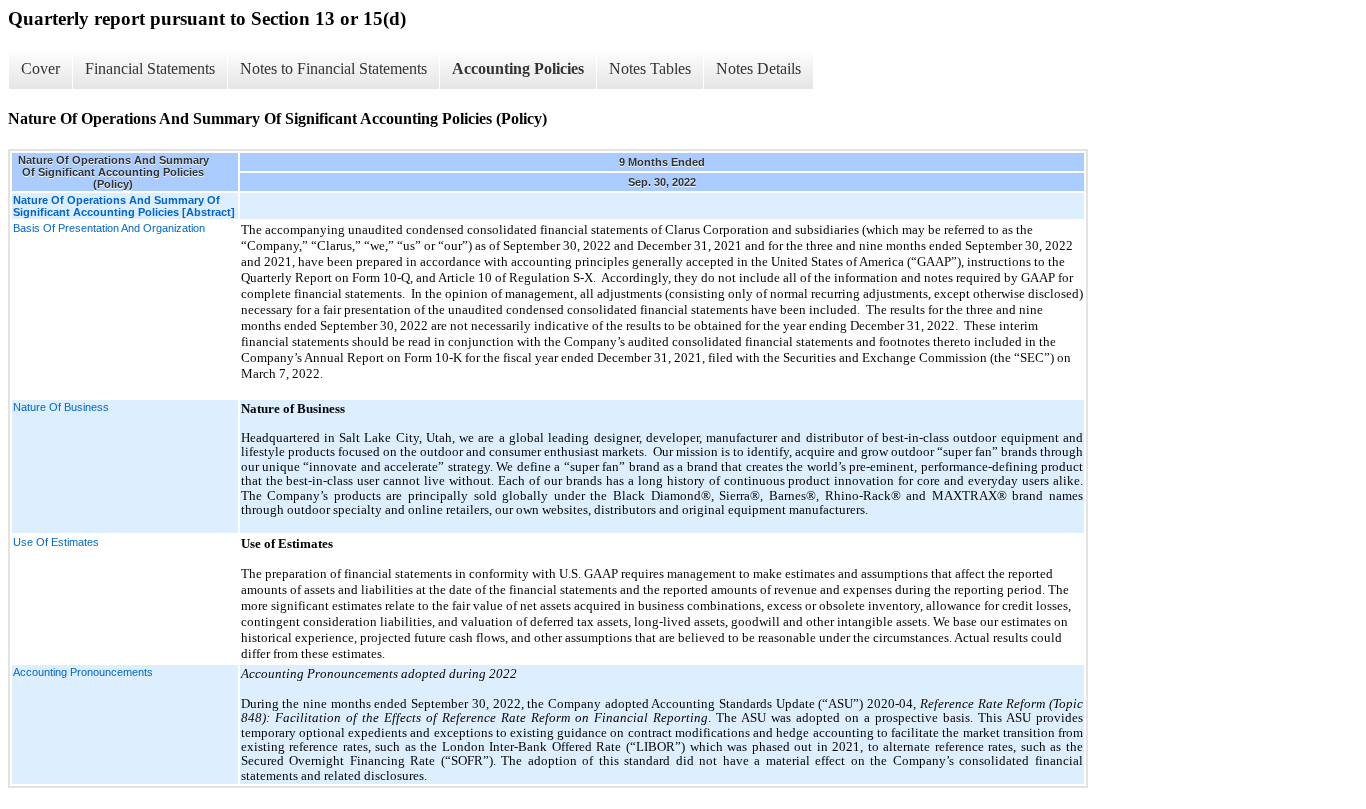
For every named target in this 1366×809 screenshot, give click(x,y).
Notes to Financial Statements (333, 68)
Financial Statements (150, 68)
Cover (40, 68)
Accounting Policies (518, 68)
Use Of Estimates (56, 542)
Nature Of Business (61, 407)
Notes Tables (650, 68)
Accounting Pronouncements (83, 672)
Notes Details (758, 68)
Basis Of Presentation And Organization (109, 228)
